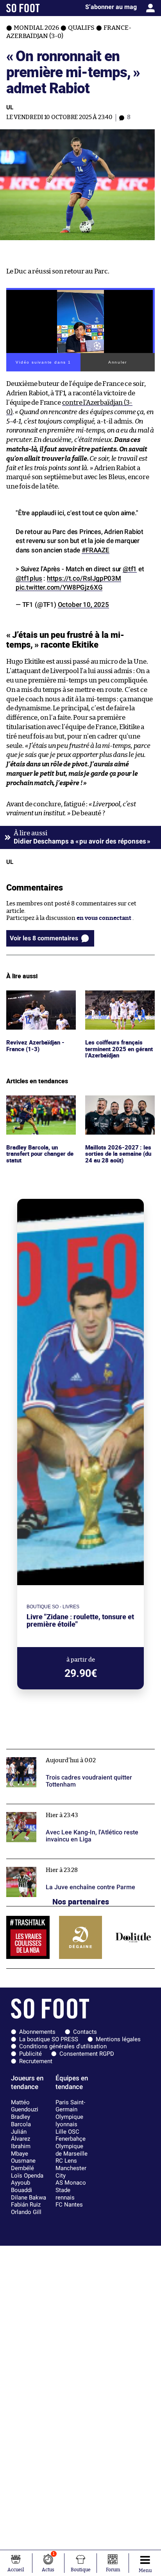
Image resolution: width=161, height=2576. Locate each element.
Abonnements (37, 2032)
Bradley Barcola (21, 2121)
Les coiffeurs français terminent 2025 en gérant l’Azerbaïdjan (114, 1001)
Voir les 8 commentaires (44, 938)
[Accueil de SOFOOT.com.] (23, 8)
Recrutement (36, 2061)
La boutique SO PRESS (49, 2039)
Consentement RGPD (87, 2054)
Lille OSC (67, 2132)
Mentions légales (118, 2039)
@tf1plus (29, 578)
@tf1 (130, 569)
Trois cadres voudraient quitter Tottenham (65, 1753)
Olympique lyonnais (69, 2121)
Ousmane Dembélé (23, 2164)
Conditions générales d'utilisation (63, 2046)
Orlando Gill (26, 2212)
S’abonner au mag (111, 7)
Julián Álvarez (21, 2135)
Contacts (85, 2032)
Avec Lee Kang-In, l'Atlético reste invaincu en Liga (75, 1808)
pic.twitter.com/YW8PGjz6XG (59, 587)
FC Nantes (69, 2205)
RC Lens (66, 2161)
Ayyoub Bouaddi (21, 2186)
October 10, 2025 (83, 605)
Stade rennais (65, 2194)
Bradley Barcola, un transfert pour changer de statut (38, 1106)
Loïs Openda (27, 2176)
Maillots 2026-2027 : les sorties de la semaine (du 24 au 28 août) (119, 1106)
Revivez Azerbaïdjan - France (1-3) (36, 997)
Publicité (30, 2054)
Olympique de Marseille (72, 2150)
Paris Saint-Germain (70, 2106)
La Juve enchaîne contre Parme (49, 1862)
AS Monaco (71, 2183)
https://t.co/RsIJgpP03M (84, 578)
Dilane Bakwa (29, 2198)
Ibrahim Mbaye (21, 2150)
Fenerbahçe (71, 2139)
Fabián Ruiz (26, 2205)
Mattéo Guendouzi (25, 2106)
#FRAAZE (96, 550)
